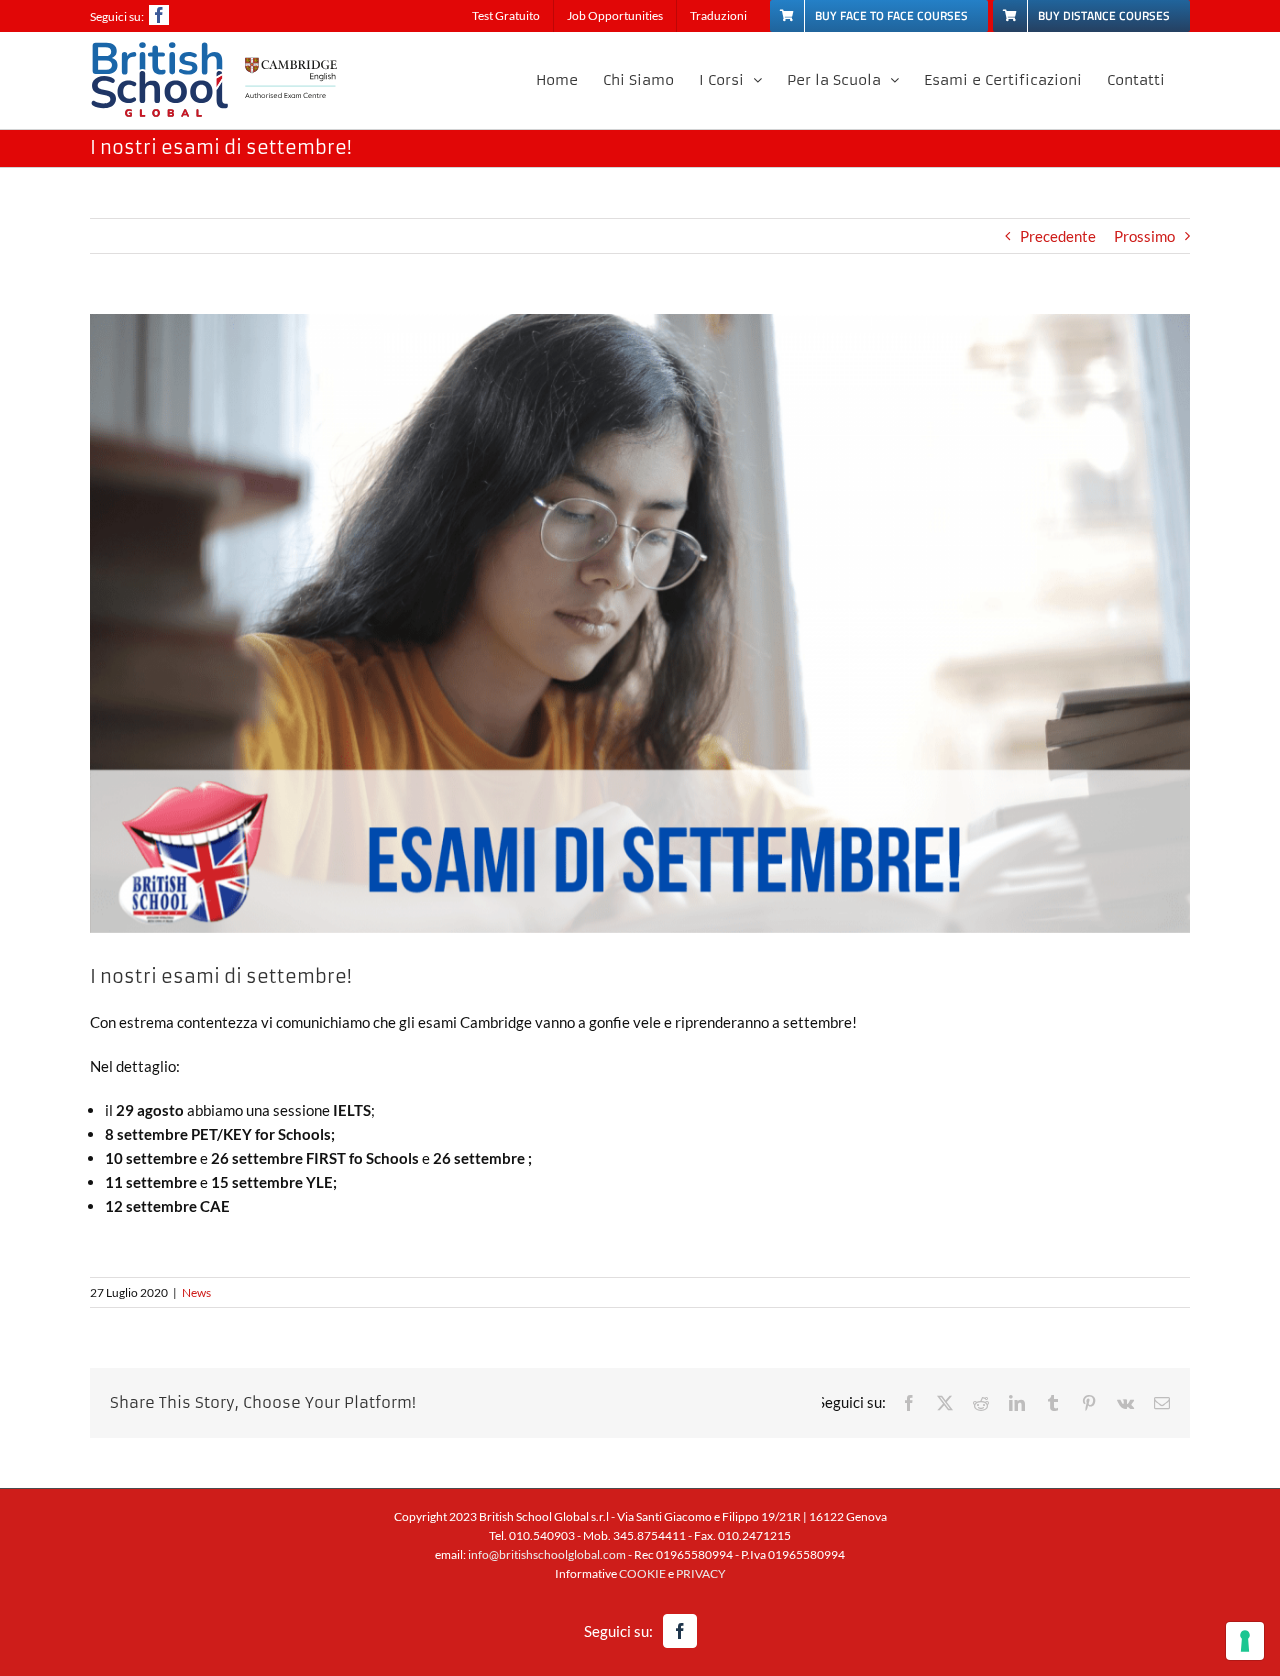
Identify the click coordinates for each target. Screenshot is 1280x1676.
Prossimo (1144, 236)
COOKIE (642, 1573)
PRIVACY (701, 1573)
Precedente (1058, 236)
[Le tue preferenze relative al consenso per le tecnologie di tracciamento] (1245, 1641)
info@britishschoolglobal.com (547, 1554)
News (196, 1292)
